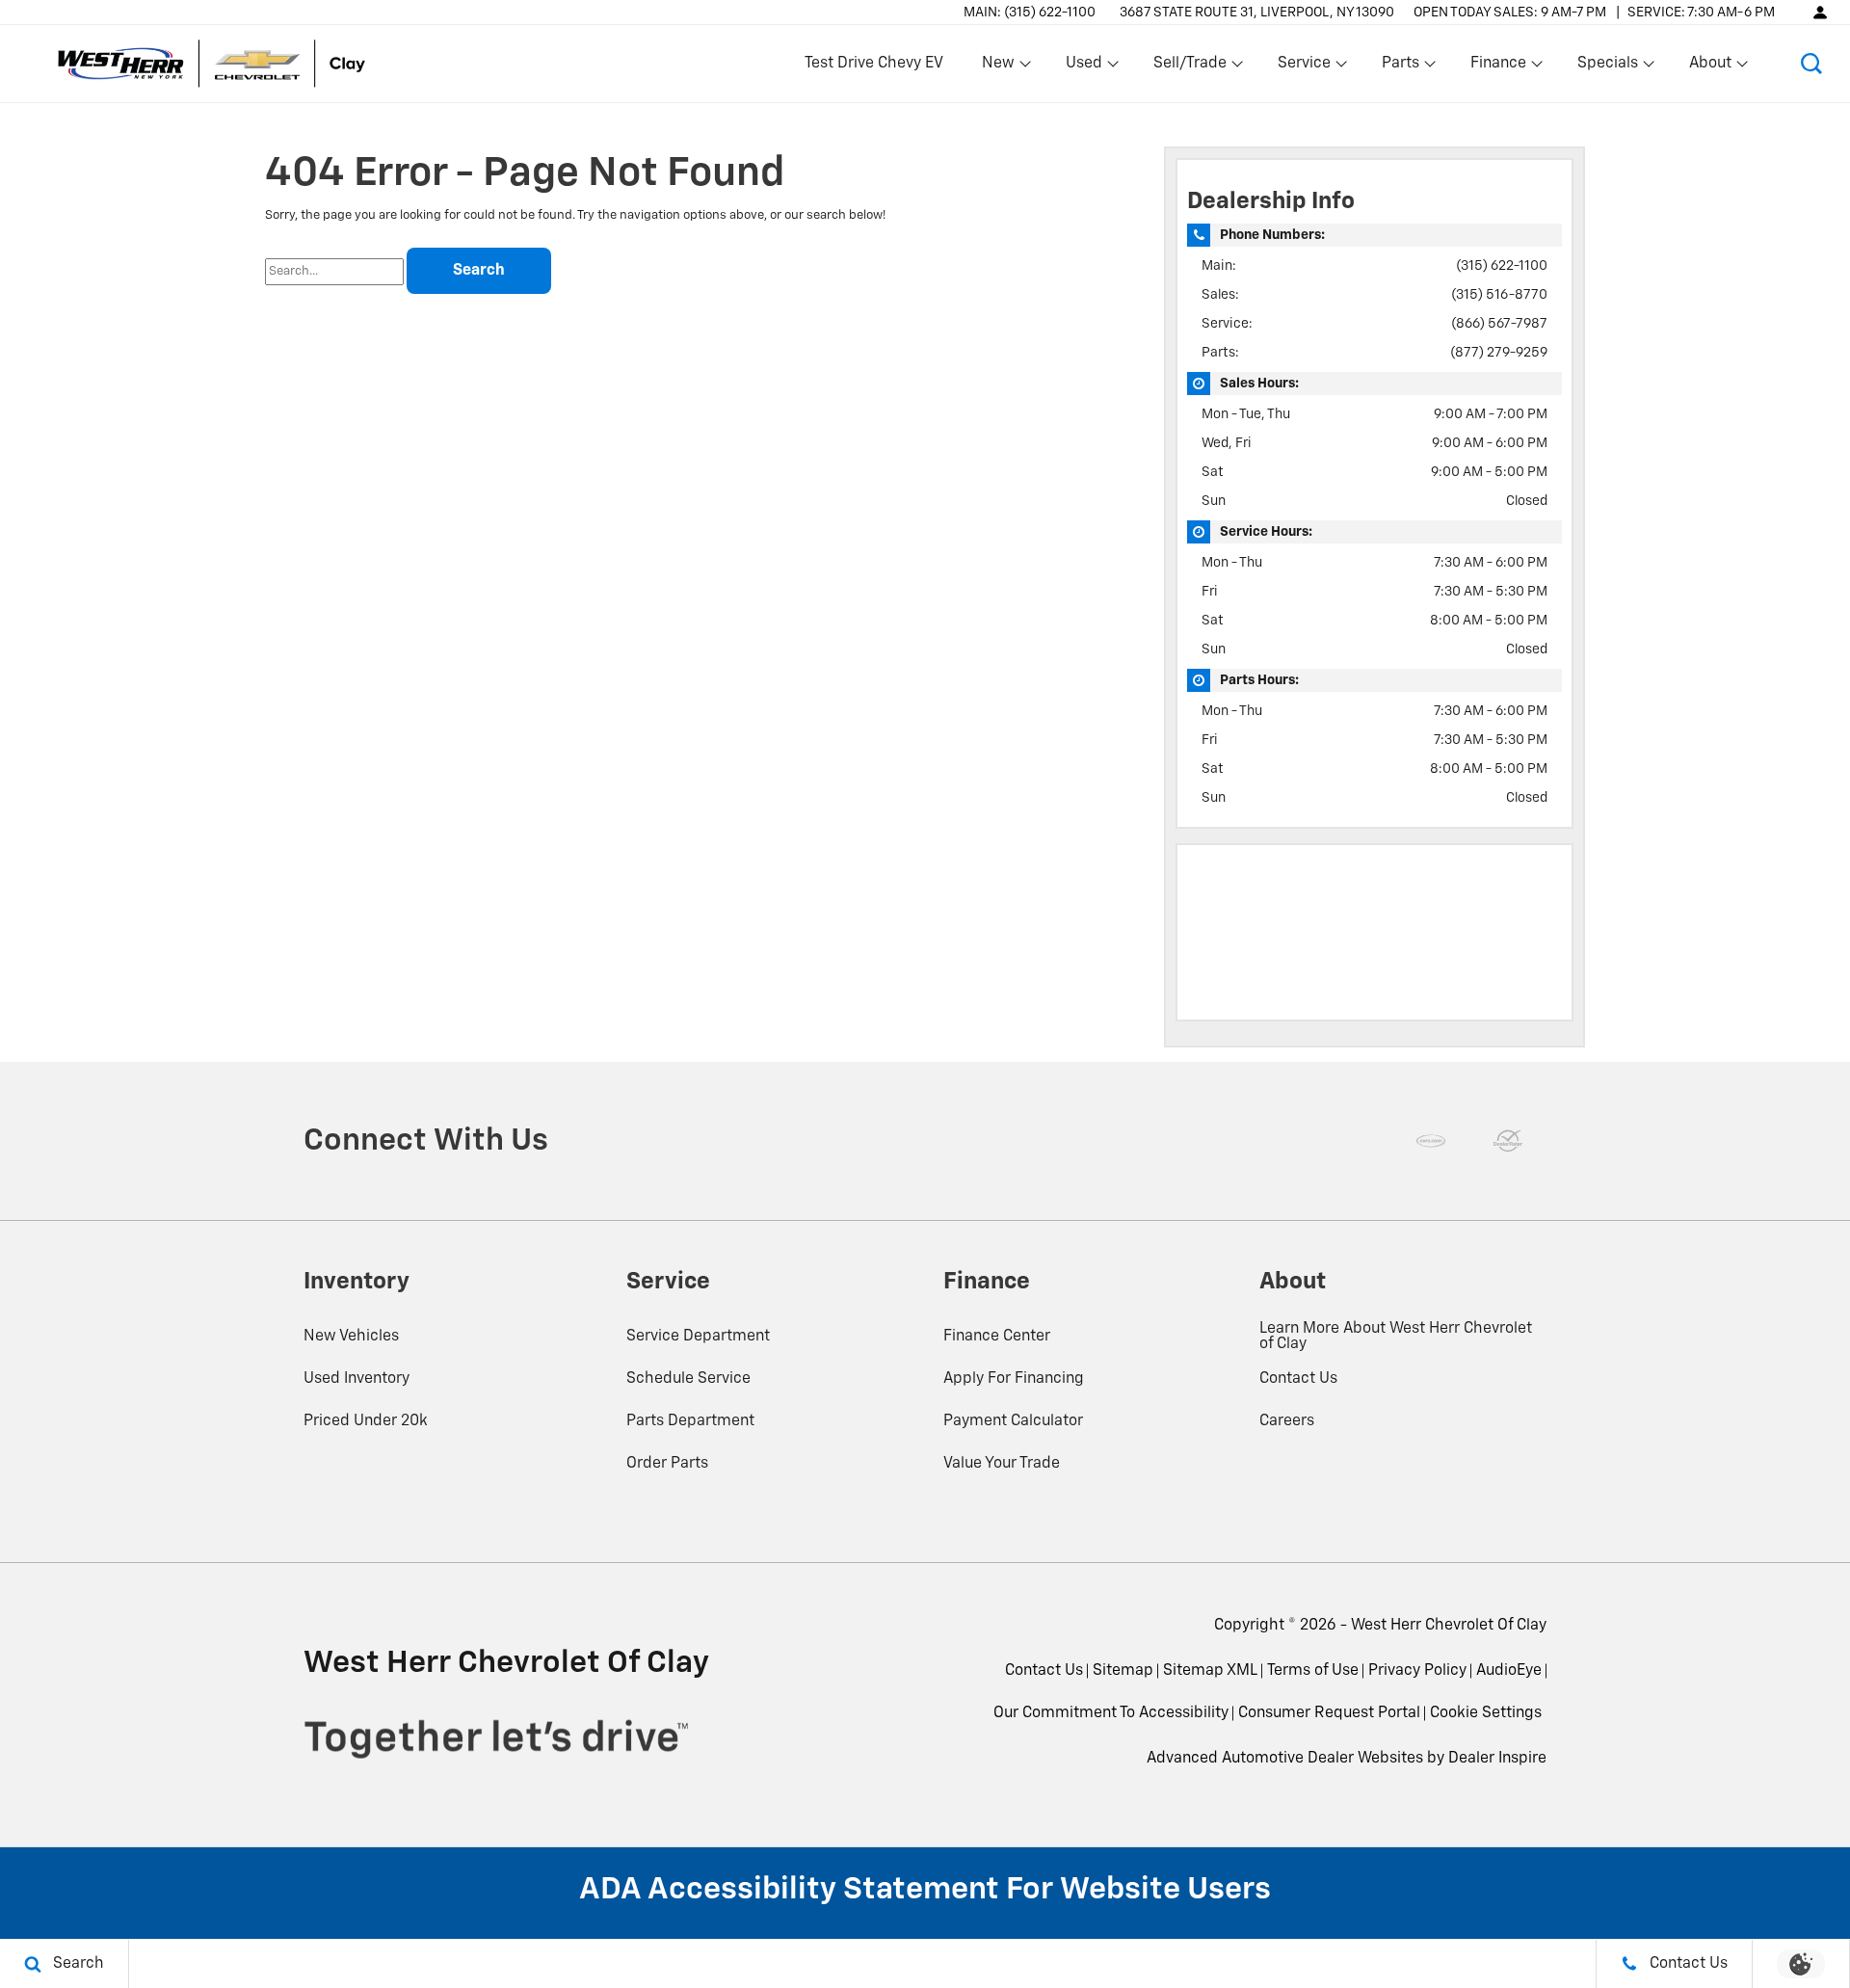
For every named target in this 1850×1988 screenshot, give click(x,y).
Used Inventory (357, 1379)
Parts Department (690, 1421)
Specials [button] (1607, 67)
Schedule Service (688, 1379)
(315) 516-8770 (1499, 295)
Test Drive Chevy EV (874, 64)
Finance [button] (1498, 67)
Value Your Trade (1002, 1464)
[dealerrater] (1508, 1141)
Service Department (698, 1337)
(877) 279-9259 (1499, 353)
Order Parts (667, 1464)
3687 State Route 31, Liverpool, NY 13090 (1257, 13)
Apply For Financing (1014, 1379)
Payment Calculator (1013, 1421)
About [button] (1710, 67)
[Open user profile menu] (1820, 12)
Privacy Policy (1417, 1671)
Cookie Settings (1486, 1713)
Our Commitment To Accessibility (1111, 1713)
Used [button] (1085, 67)
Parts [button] (1401, 67)
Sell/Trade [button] (1189, 67)
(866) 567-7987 (1499, 324)
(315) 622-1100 (1502, 266)
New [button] (1001, 67)
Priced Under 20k (366, 1421)
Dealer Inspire (1497, 1759)
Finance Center (997, 1337)
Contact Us (1298, 1379)
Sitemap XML (1210, 1671)
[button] (1811, 64)
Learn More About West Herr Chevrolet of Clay (1396, 1337)
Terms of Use (1313, 1671)
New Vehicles (351, 1337)
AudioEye (1509, 1671)
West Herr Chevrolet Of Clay (1449, 1626)
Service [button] (1304, 67)
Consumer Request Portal (1329, 1713)
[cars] (1431, 1141)
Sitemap (1123, 1671)
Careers (1287, 1421)
